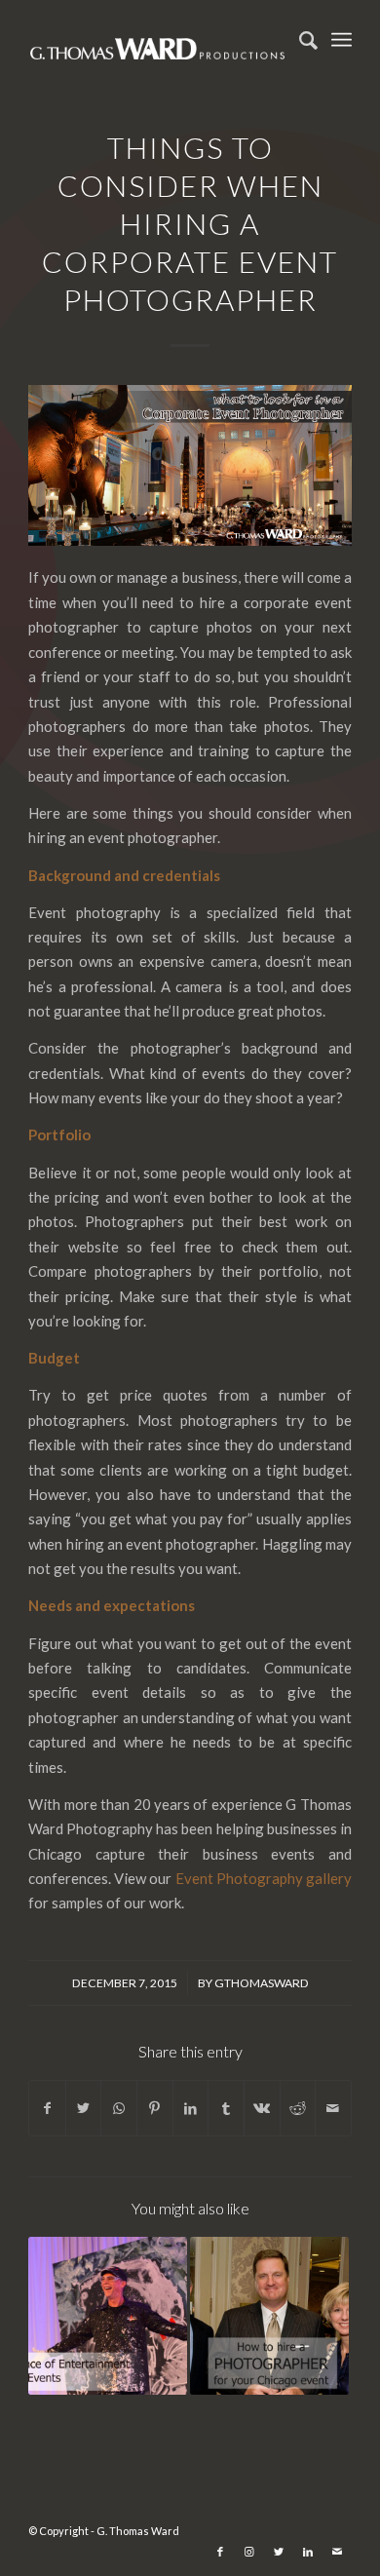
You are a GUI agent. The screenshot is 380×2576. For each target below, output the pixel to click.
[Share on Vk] (262, 2108)
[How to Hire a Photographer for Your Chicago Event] (269, 2316)
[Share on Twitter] (84, 2108)
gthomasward (262, 1983)
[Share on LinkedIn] (191, 2108)
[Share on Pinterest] (155, 2108)
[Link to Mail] (337, 2552)
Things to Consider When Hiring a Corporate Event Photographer (190, 223)
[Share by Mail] (333, 2108)
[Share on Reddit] (298, 2108)
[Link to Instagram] (249, 2552)
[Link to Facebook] (220, 2552)
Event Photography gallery (264, 1878)
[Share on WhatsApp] (119, 2108)
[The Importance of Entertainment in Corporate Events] (108, 2316)
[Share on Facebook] (47, 2108)
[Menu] (342, 40)
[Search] (299, 40)
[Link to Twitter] (279, 2552)
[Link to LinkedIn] (308, 2552)
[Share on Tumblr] (226, 2108)
